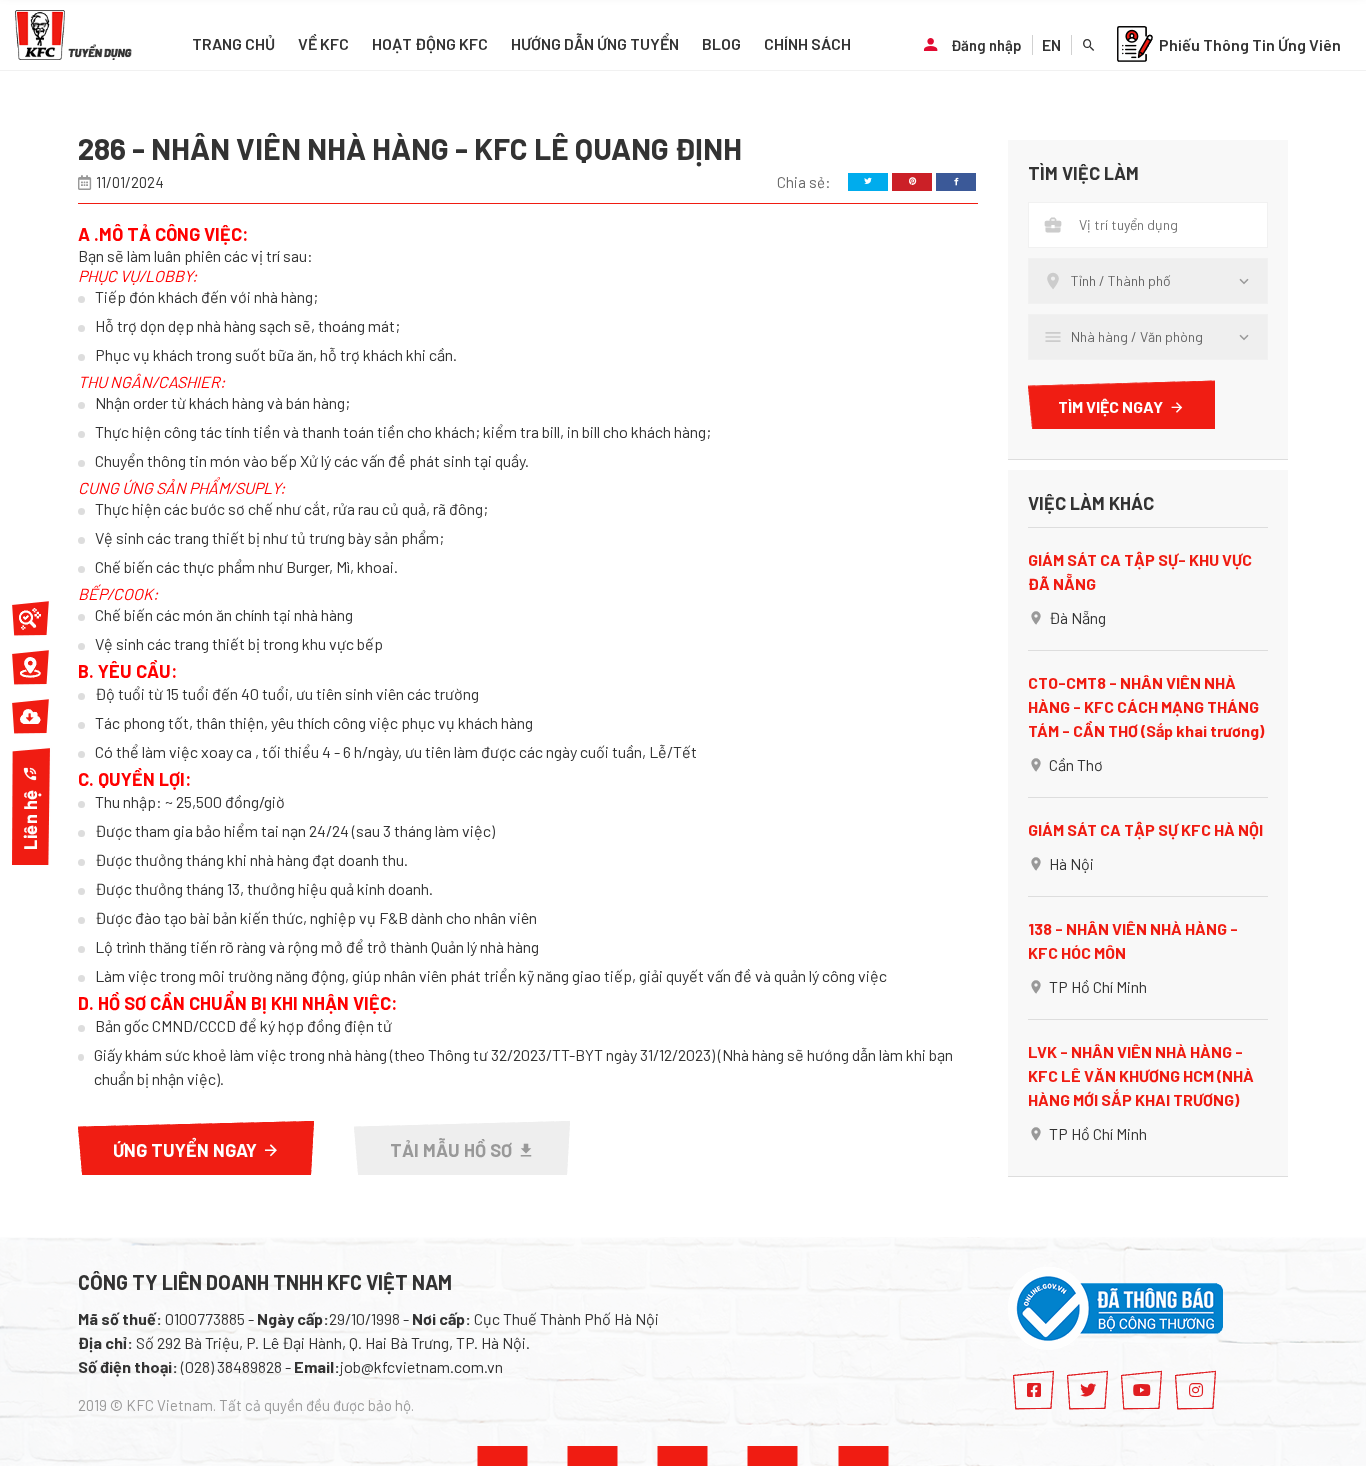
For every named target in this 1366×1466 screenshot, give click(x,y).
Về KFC (323, 43)
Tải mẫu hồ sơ (451, 1150)
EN (1051, 44)
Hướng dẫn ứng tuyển (595, 43)
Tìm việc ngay (1110, 406)
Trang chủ (233, 43)
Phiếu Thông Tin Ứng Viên (1250, 44)
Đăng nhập (986, 45)
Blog (721, 43)
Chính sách (807, 43)
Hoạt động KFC (430, 43)
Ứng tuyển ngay (185, 1150)
